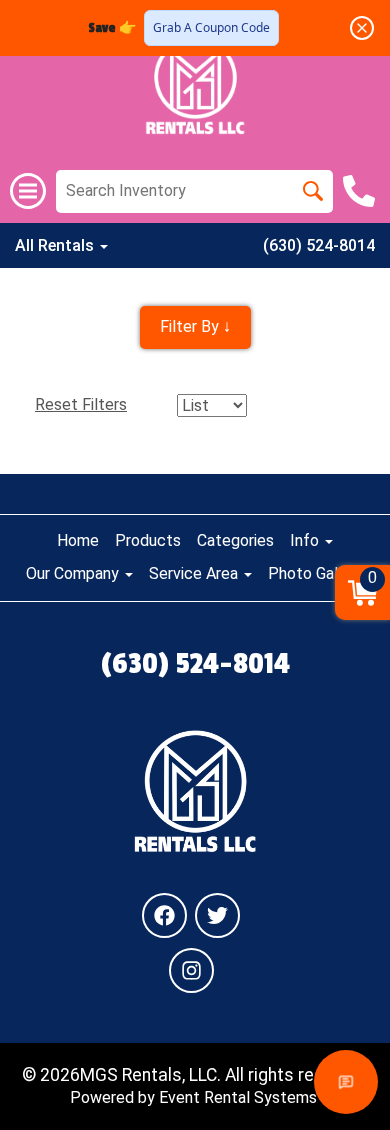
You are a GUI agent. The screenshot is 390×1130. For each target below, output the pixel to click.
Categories (235, 540)
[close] (362, 28)
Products (148, 540)
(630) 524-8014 (319, 245)
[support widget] (346, 1082)
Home (78, 540)
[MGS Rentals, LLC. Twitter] (217, 915)
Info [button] (306, 540)
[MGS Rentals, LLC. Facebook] (164, 915)
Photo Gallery (316, 573)
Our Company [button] (74, 573)
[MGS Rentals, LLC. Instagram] (191, 970)
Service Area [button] (195, 573)
